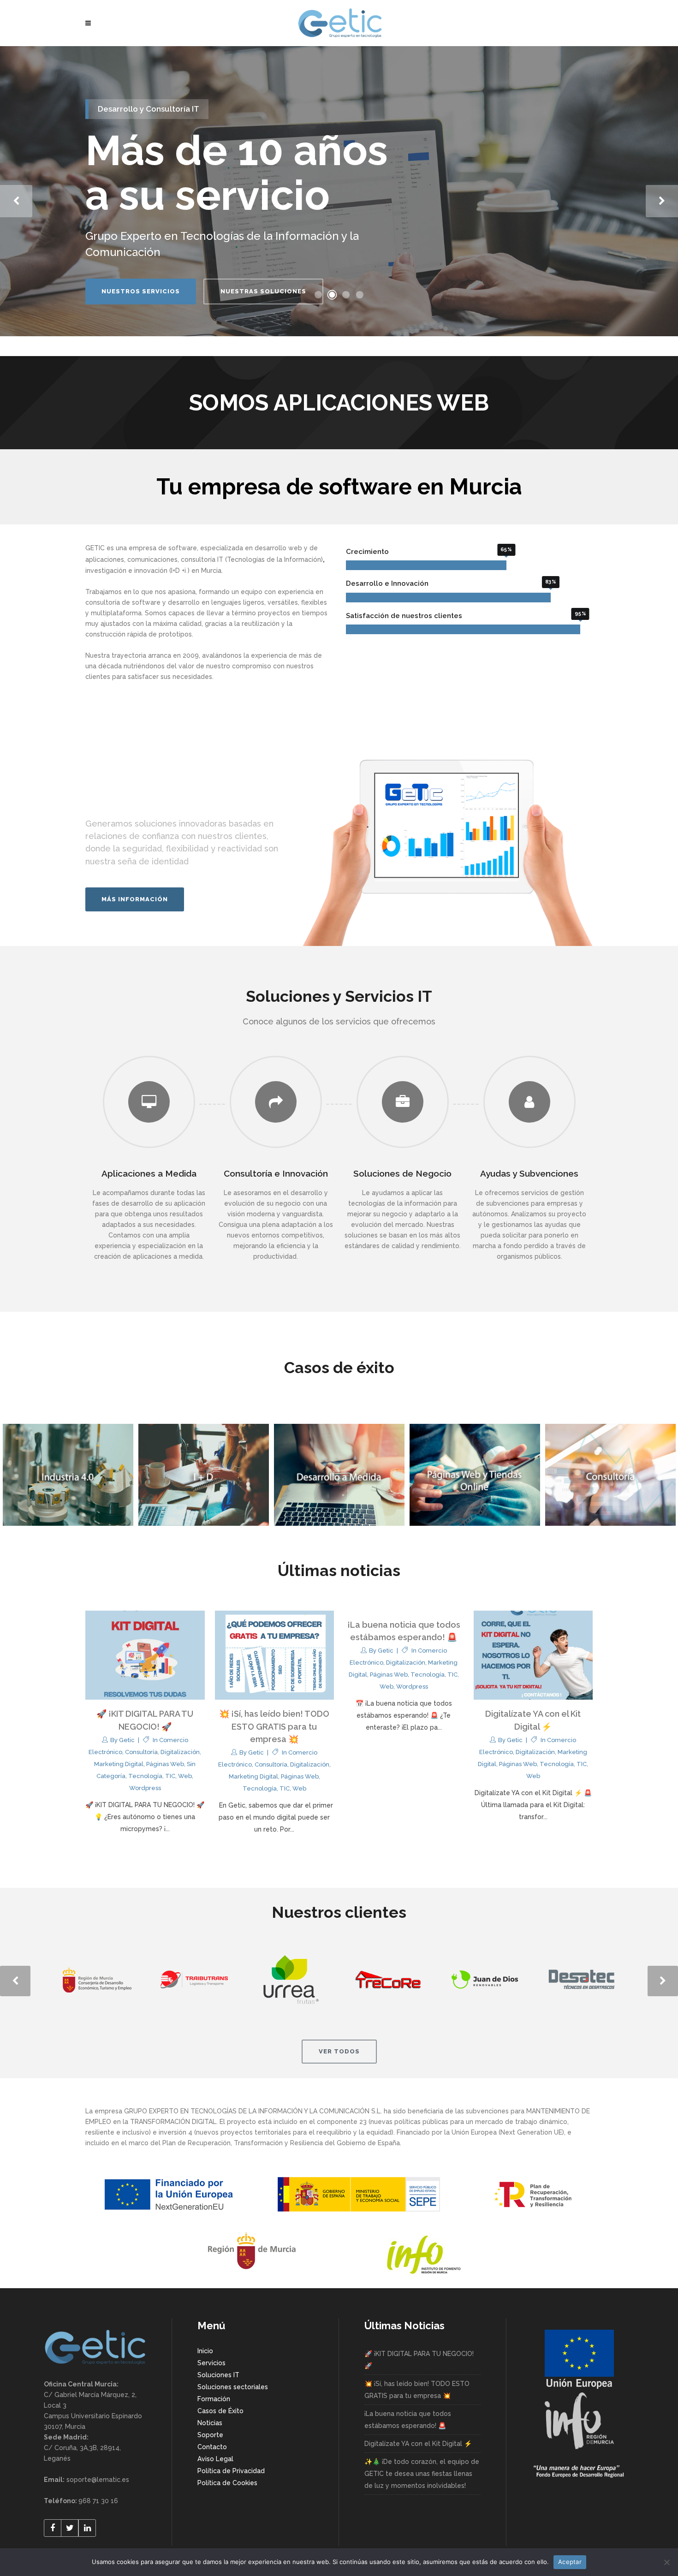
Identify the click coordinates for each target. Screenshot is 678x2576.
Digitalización (180, 1752)
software (183, 548)
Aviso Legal (215, 2459)
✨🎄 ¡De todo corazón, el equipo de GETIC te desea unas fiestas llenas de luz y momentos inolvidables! (422, 2474)
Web (185, 1776)
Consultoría (141, 1752)
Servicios (211, 2363)
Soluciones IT (218, 2375)
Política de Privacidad (231, 2471)
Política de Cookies (227, 2483)
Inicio (205, 2351)
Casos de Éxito (220, 2411)
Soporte (210, 2435)
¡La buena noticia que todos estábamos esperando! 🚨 (408, 2420)
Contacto (212, 2447)
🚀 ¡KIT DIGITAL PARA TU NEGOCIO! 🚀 (419, 2360)
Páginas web (165, 1764)
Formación (214, 2399)
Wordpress (145, 1788)
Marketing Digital (119, 1764)
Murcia (211, 571)
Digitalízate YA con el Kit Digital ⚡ (418, 2444)
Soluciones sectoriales (233, 2387)
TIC (170, 1776)
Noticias (210, 2423)
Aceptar (570, 2562)
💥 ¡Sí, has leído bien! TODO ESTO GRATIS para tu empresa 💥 (274, 1726)
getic (127, 1740)
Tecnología (145, 1776)
